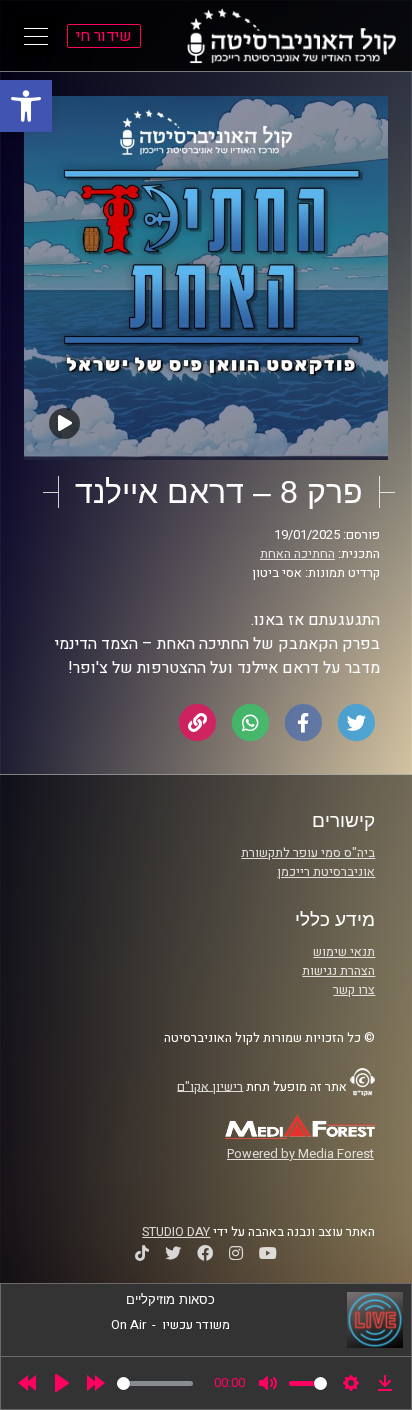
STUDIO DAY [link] (176, 1232)
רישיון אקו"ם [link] (210, 1086)
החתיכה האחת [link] (297, 554)
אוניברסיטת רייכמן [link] (326, 872)
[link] (26, 106)
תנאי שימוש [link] (344, 952)
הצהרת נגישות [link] (338, 971)
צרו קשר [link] (354, 990)
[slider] (155, 1383)
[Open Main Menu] (36, 36)
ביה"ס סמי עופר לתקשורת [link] (308, 853)
